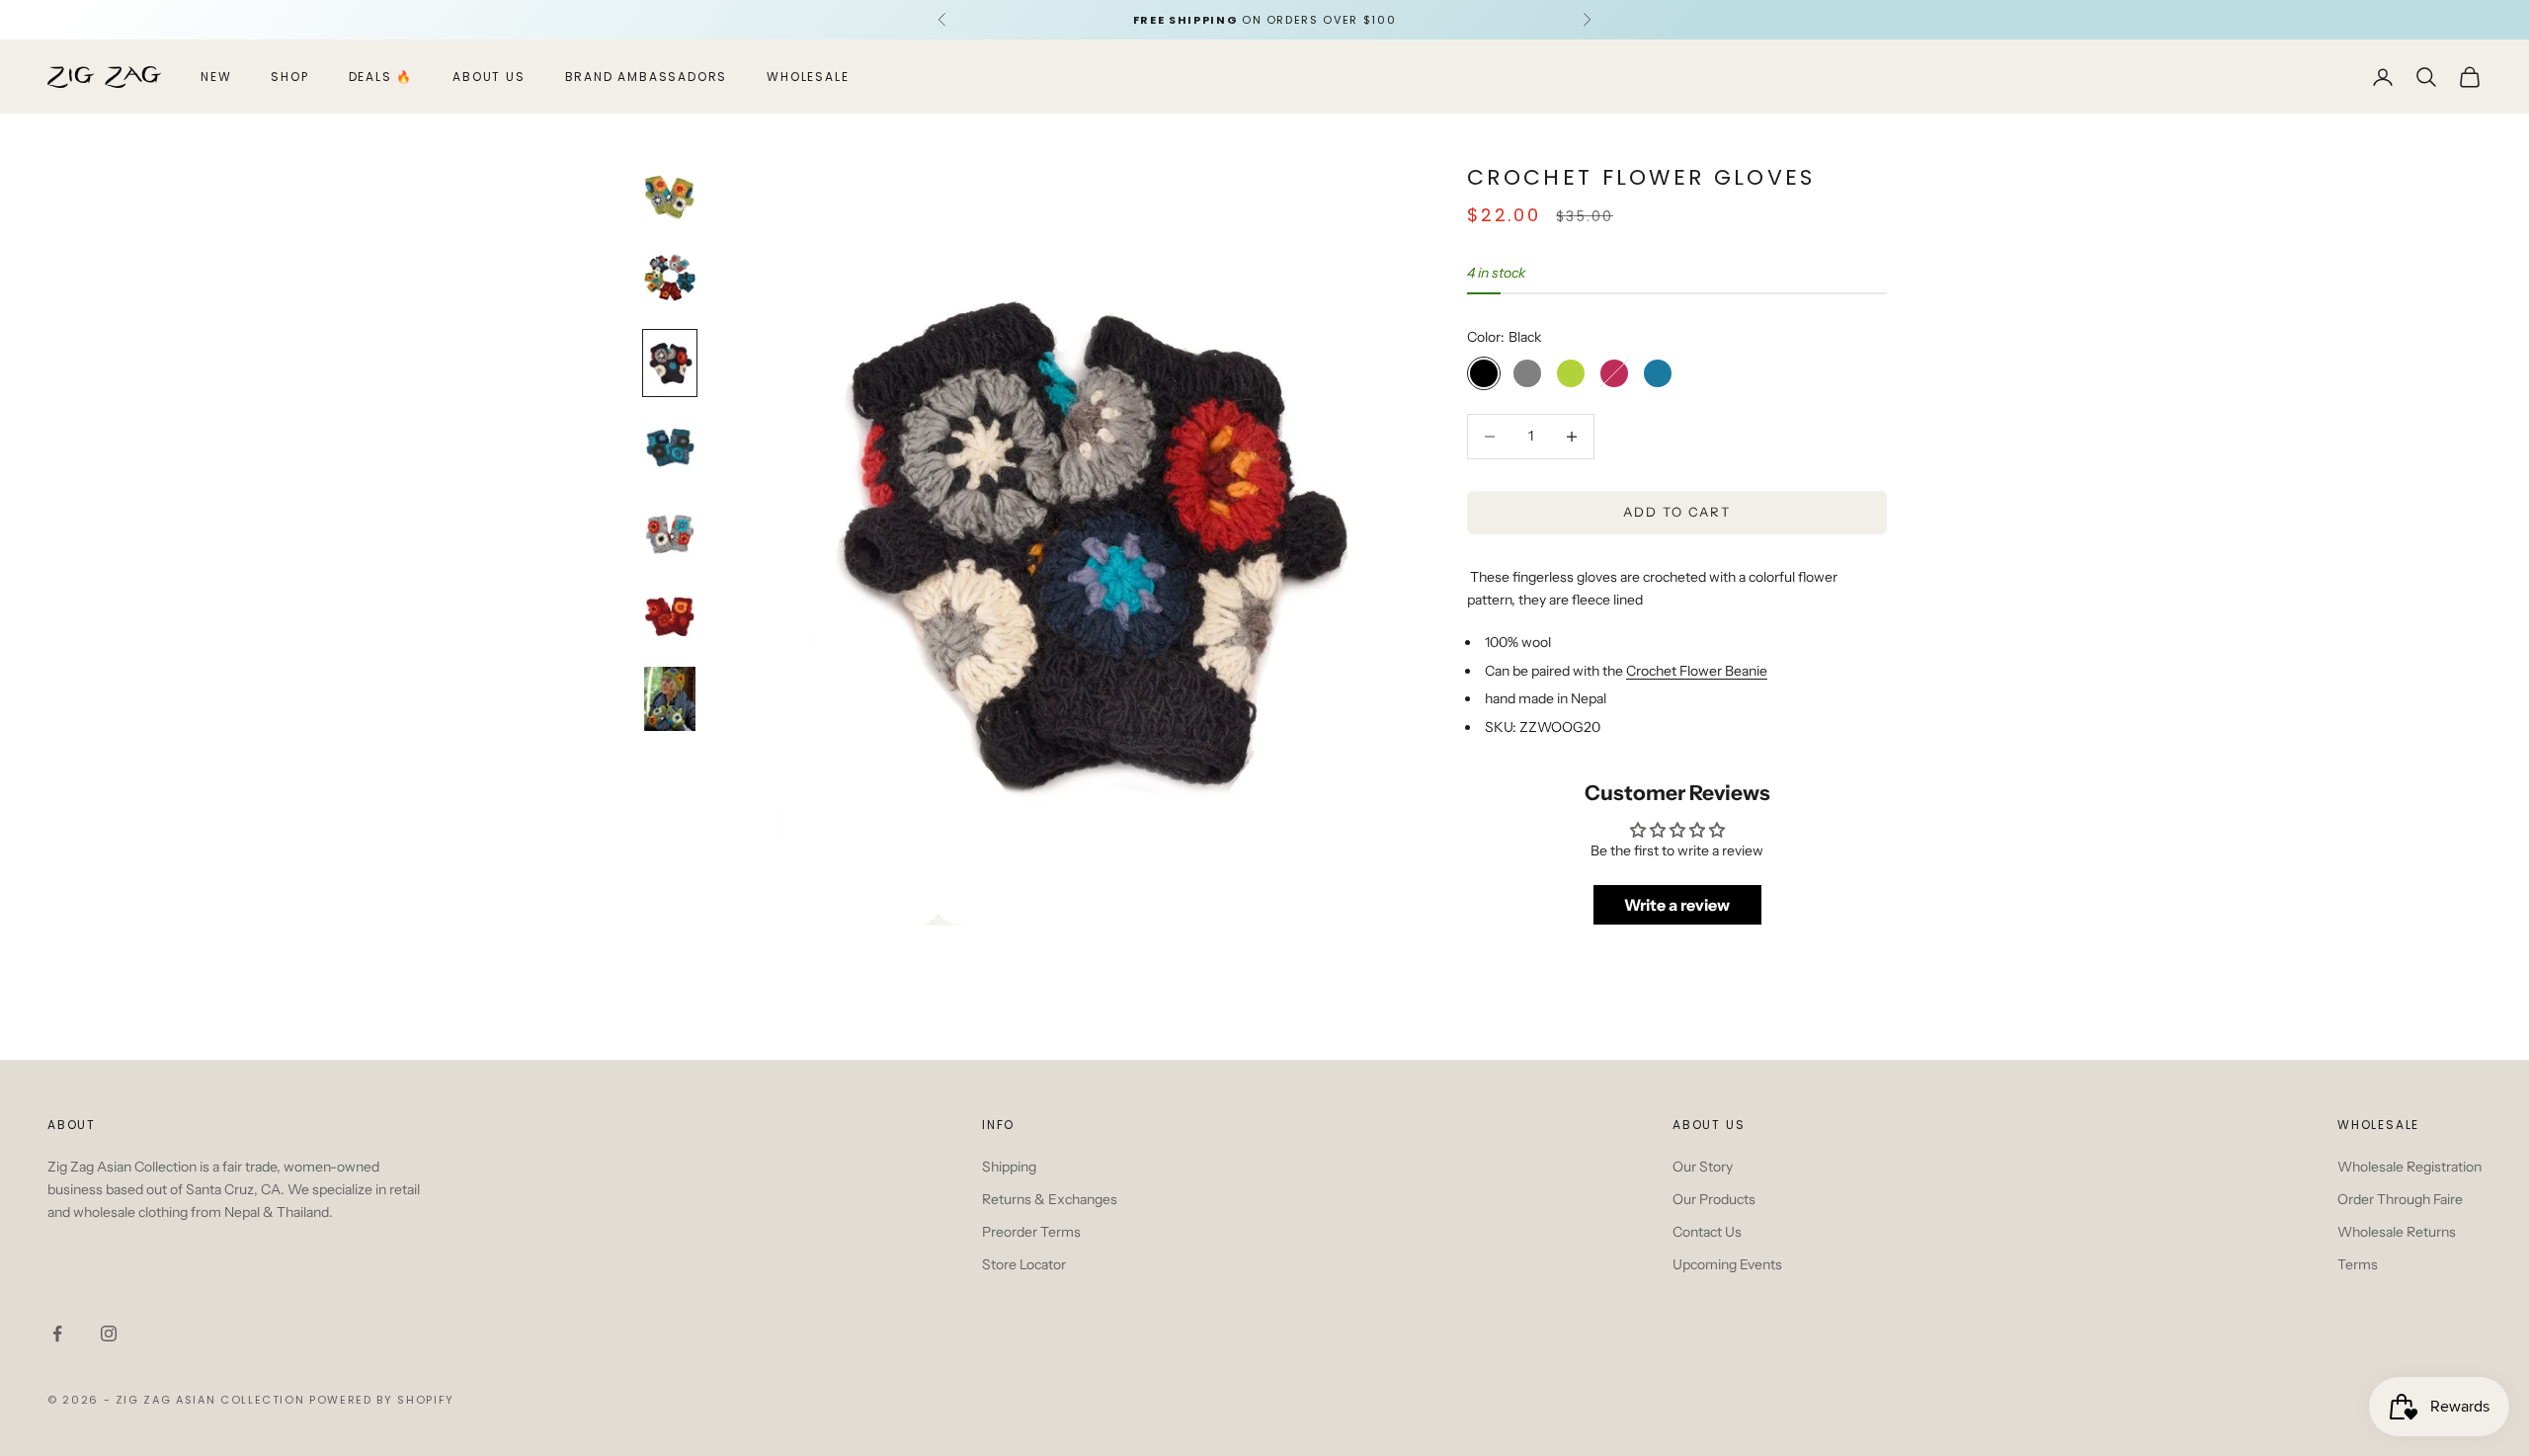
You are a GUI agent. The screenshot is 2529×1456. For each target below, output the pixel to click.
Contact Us (1707, 1232)
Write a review (1677, 905)
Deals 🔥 (381, 77)
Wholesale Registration (2409, 1167)
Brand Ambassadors (647, 77)
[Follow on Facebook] (57, 1334)
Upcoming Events (1727, 1264)
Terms (2358, 1264)
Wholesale (808, 77)
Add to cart (1677, 512)
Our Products (1714, 1199)
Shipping (1009, 1167)
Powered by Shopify (382, 1400)
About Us (489, 77)
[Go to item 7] (670, 699)
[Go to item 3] (670, 363)
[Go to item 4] (670, 447)
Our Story (1703, 1167)
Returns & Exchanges (1050, 1199)
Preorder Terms (1031, 1232)
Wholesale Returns (2397, 1232)
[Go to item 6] (670, 615)
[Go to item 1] (670, 195)
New (216, 77)
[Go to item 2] (670, 279)
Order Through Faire (2400, 1199)
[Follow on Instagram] (109, 1334)
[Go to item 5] (670, 531)
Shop (289, 77)
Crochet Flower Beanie (1697, 671)
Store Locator (1024, 1264)
